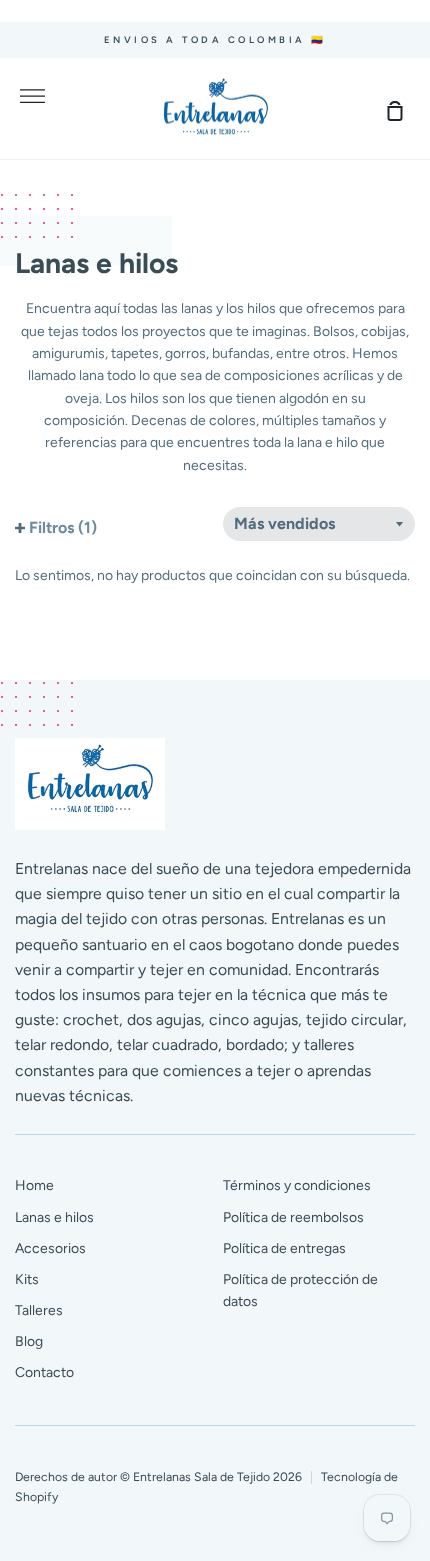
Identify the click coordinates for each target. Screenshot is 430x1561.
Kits (27, 1279)
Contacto (44, 1372)
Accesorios (50, 1248)
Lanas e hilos (54, 1217)
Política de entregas (284, 1248)
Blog (29, 1341)
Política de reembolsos (293, 1217)
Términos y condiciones (297, 1185)
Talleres (39, 1310)
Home (34, 1185)
